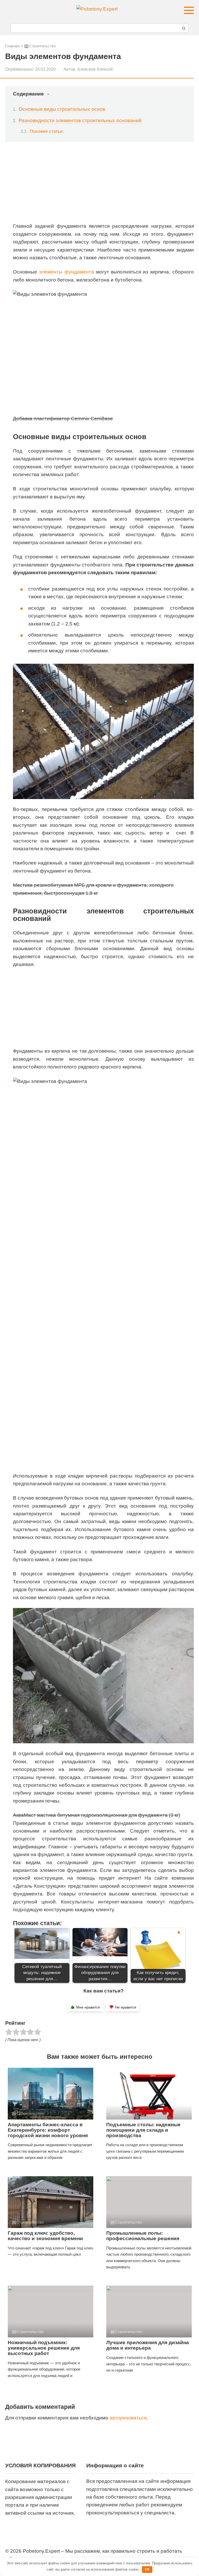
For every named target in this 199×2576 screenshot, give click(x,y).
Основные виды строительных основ (62, 109)
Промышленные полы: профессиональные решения (143, 2236)
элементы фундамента (67, 272)
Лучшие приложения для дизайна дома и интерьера (148, 2345)
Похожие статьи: (47, 131)
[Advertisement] (103, 186)
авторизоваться (128, 2418)
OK (147, 2569)
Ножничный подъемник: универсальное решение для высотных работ (44, 2348)
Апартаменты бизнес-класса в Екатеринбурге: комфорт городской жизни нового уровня (48, 2130)
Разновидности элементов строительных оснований (80, 120)
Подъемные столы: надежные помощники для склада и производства (143, 2130)
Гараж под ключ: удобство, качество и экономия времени (45, 2236)
